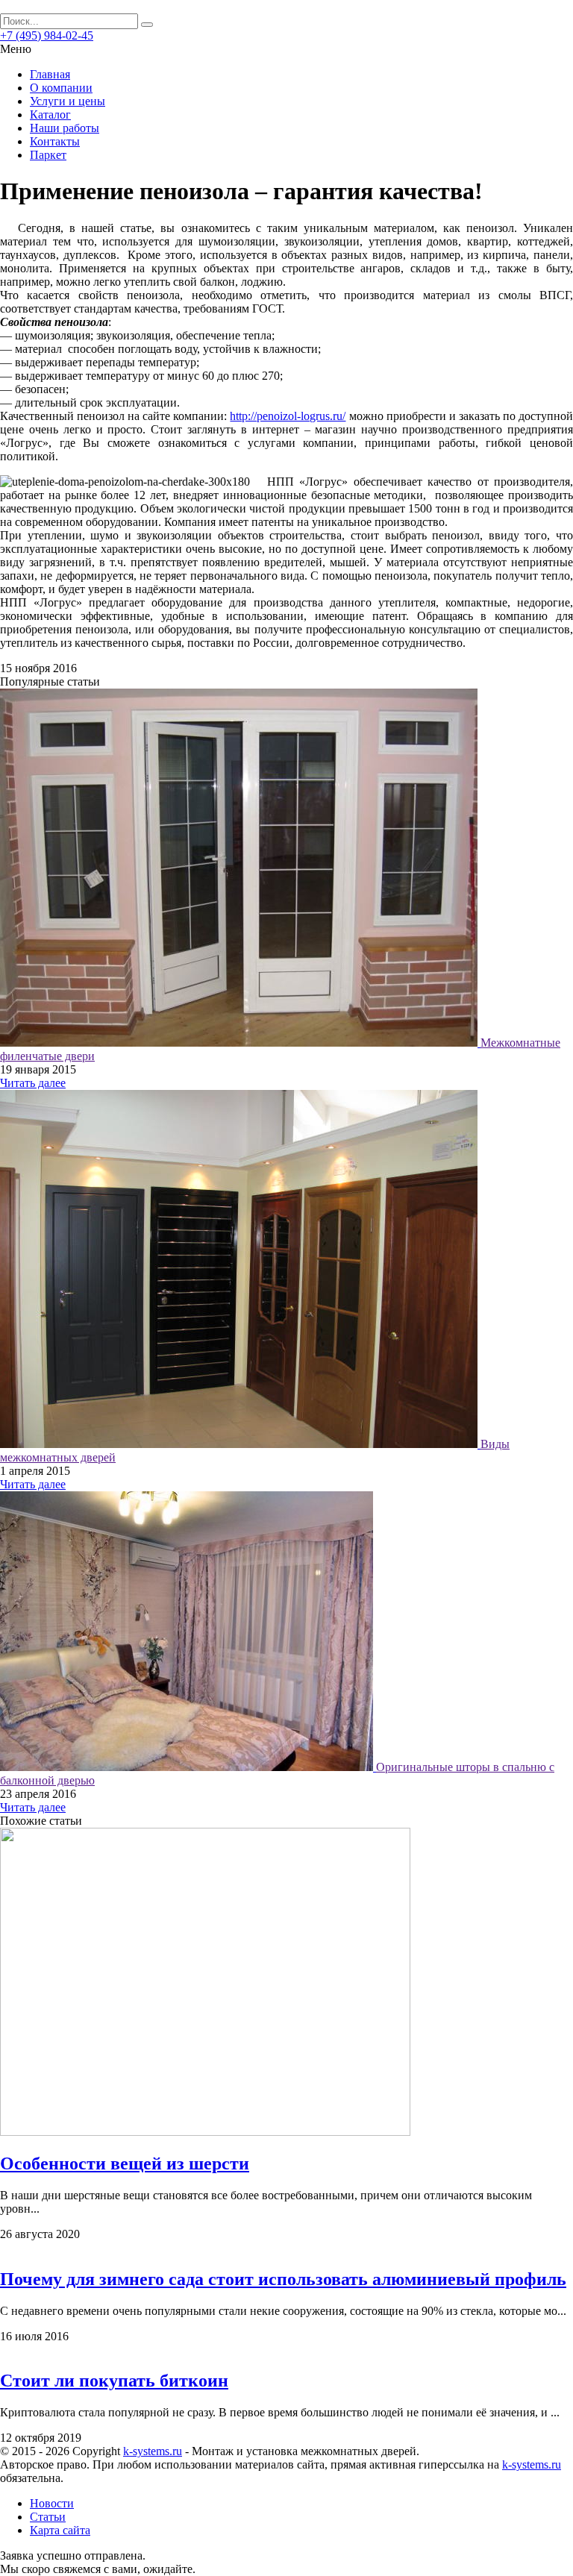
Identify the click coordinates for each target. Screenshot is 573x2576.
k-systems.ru (153, 2451)
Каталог (50, 115)
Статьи (48, 2517)
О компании (61, 88)
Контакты (55, 141)
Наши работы (65, 128)
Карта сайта (60, 2530)
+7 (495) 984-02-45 (47, 35)
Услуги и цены (68, 101)
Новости (52, 2503)
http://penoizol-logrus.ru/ (288, 416)
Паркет (48, 155)
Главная (50, 74)
